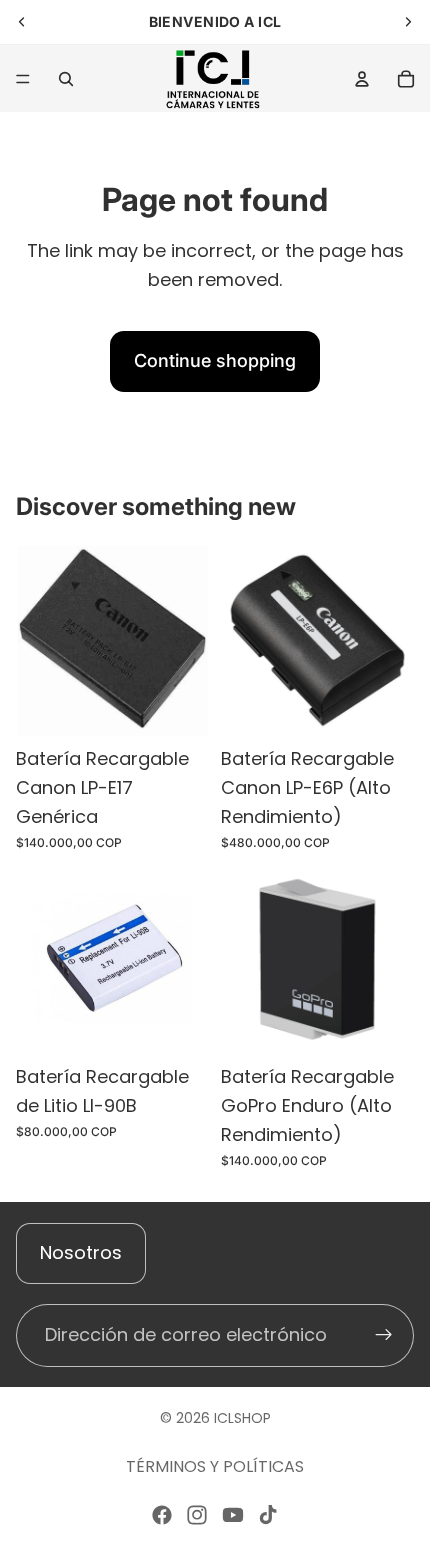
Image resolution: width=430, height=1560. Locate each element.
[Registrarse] (384, 1335)
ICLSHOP (242, 1418)
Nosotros (81, 1252)
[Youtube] (233, 1515)
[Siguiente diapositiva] (408, 22)
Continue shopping (215, 360)
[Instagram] (197, 1515)
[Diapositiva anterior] (22, 22)
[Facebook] (162, 1515)
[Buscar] (66, 79)
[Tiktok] (268, 1515)
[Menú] (23, 79)
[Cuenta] (362, 79)
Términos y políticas (215, 1466)
